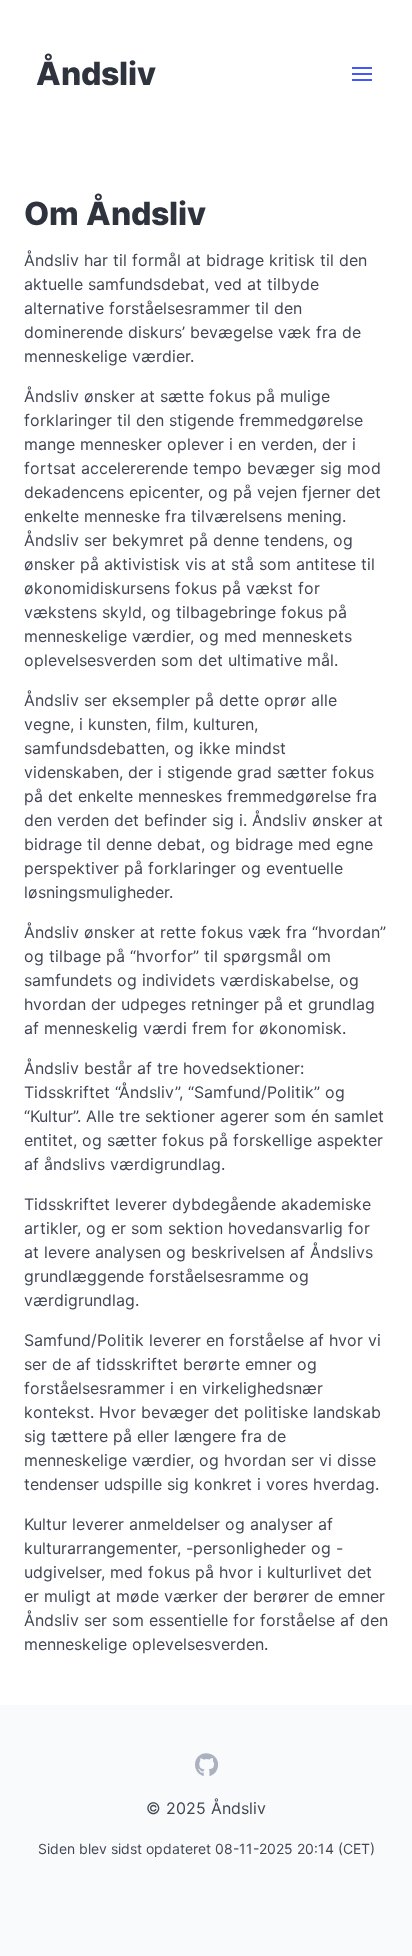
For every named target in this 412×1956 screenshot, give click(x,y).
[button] (362, 74)
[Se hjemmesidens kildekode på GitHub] (206, 1768)
